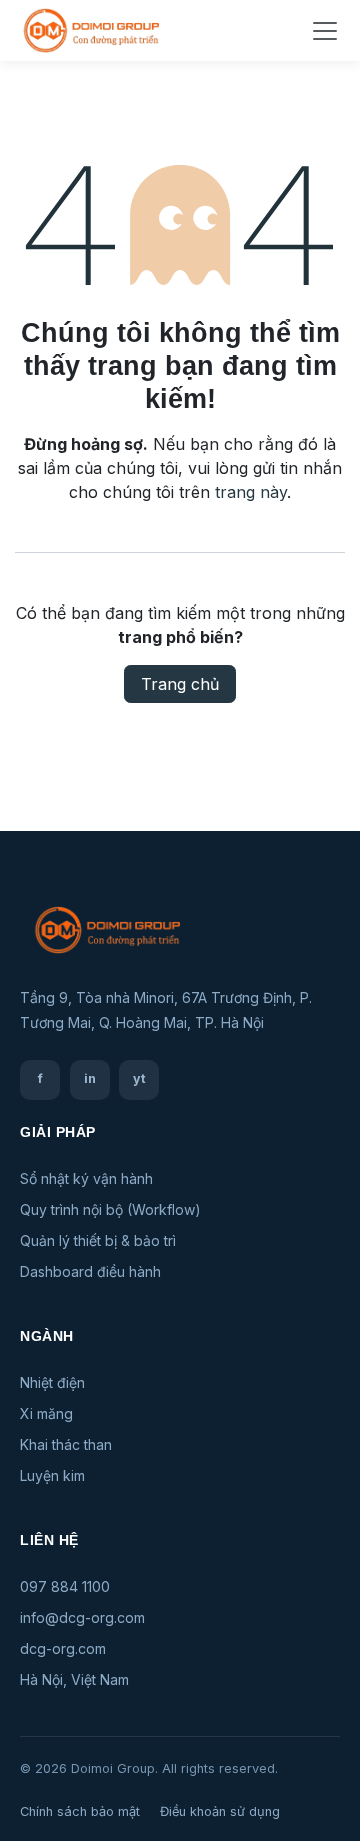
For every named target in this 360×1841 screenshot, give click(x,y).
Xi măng (46, 1413)
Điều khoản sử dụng (220, 1811)
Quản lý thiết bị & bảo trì (98, 1240)
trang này (251, 492)
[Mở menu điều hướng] (325, 31)
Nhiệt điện (52, 1382)
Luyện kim (52, 1475)
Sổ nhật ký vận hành (86, 1178)
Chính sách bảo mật (80, 1811)
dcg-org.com (63, 1648)
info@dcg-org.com (82, 1617)
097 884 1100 (65, 1586)
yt (139, 1078)
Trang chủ (180, 684)
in (90, 1078)
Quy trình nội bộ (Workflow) (110, 1209)
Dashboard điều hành (90, 1271)
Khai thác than (66, 1444)
